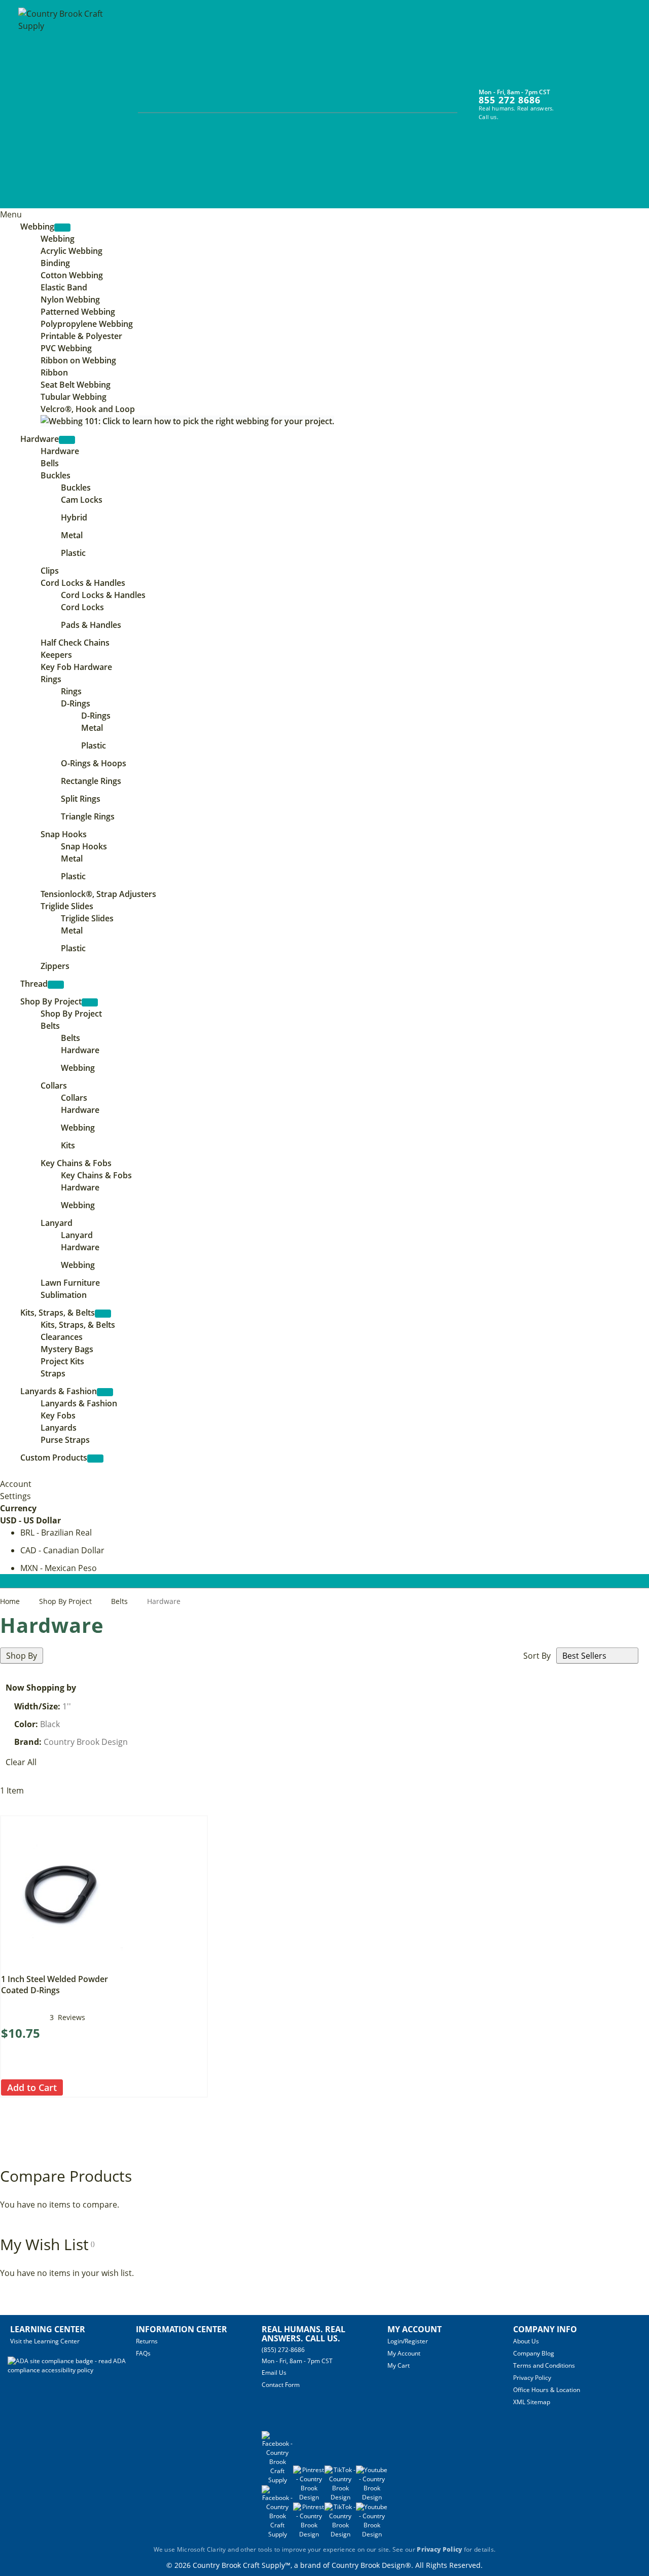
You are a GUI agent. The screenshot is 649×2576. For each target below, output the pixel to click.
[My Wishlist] (592, 98)
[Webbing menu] (62, 228)
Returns (147, 2341)
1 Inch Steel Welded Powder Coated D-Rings (55, 1985)
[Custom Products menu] (95, 1459)
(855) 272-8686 (283, 2350)
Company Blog (534, 2353)
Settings (15, 1496)
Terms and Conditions (544, 2365)
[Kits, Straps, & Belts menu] (103, 1314)
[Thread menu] (56, 985)
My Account (404, 2353)
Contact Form (281, 2385)
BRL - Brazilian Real (56, 1533)
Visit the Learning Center (45, 2341)
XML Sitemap (532, 2402)
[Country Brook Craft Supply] (64, 105)
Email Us (274, 2373)
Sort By (537, 1656)
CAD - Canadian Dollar (62, 1550)
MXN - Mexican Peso (59, 1568)
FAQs (143, 2353)
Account (16, 1484)
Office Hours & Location (547, 2390)
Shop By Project (66, 1601)
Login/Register (408, 2341)
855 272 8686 (510, 100)
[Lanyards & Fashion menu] (105, 1392)
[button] (72, 2088)
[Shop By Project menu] (90, 1002)
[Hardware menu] (67, 440)
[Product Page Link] (62, 1965)
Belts (120, 1601)
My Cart (399, 2365)
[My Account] (573, 98)
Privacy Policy (532, 2378)
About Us (526, 2341)
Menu (11, 214)
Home (11, 1601)
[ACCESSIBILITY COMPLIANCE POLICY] (72, 2370)
